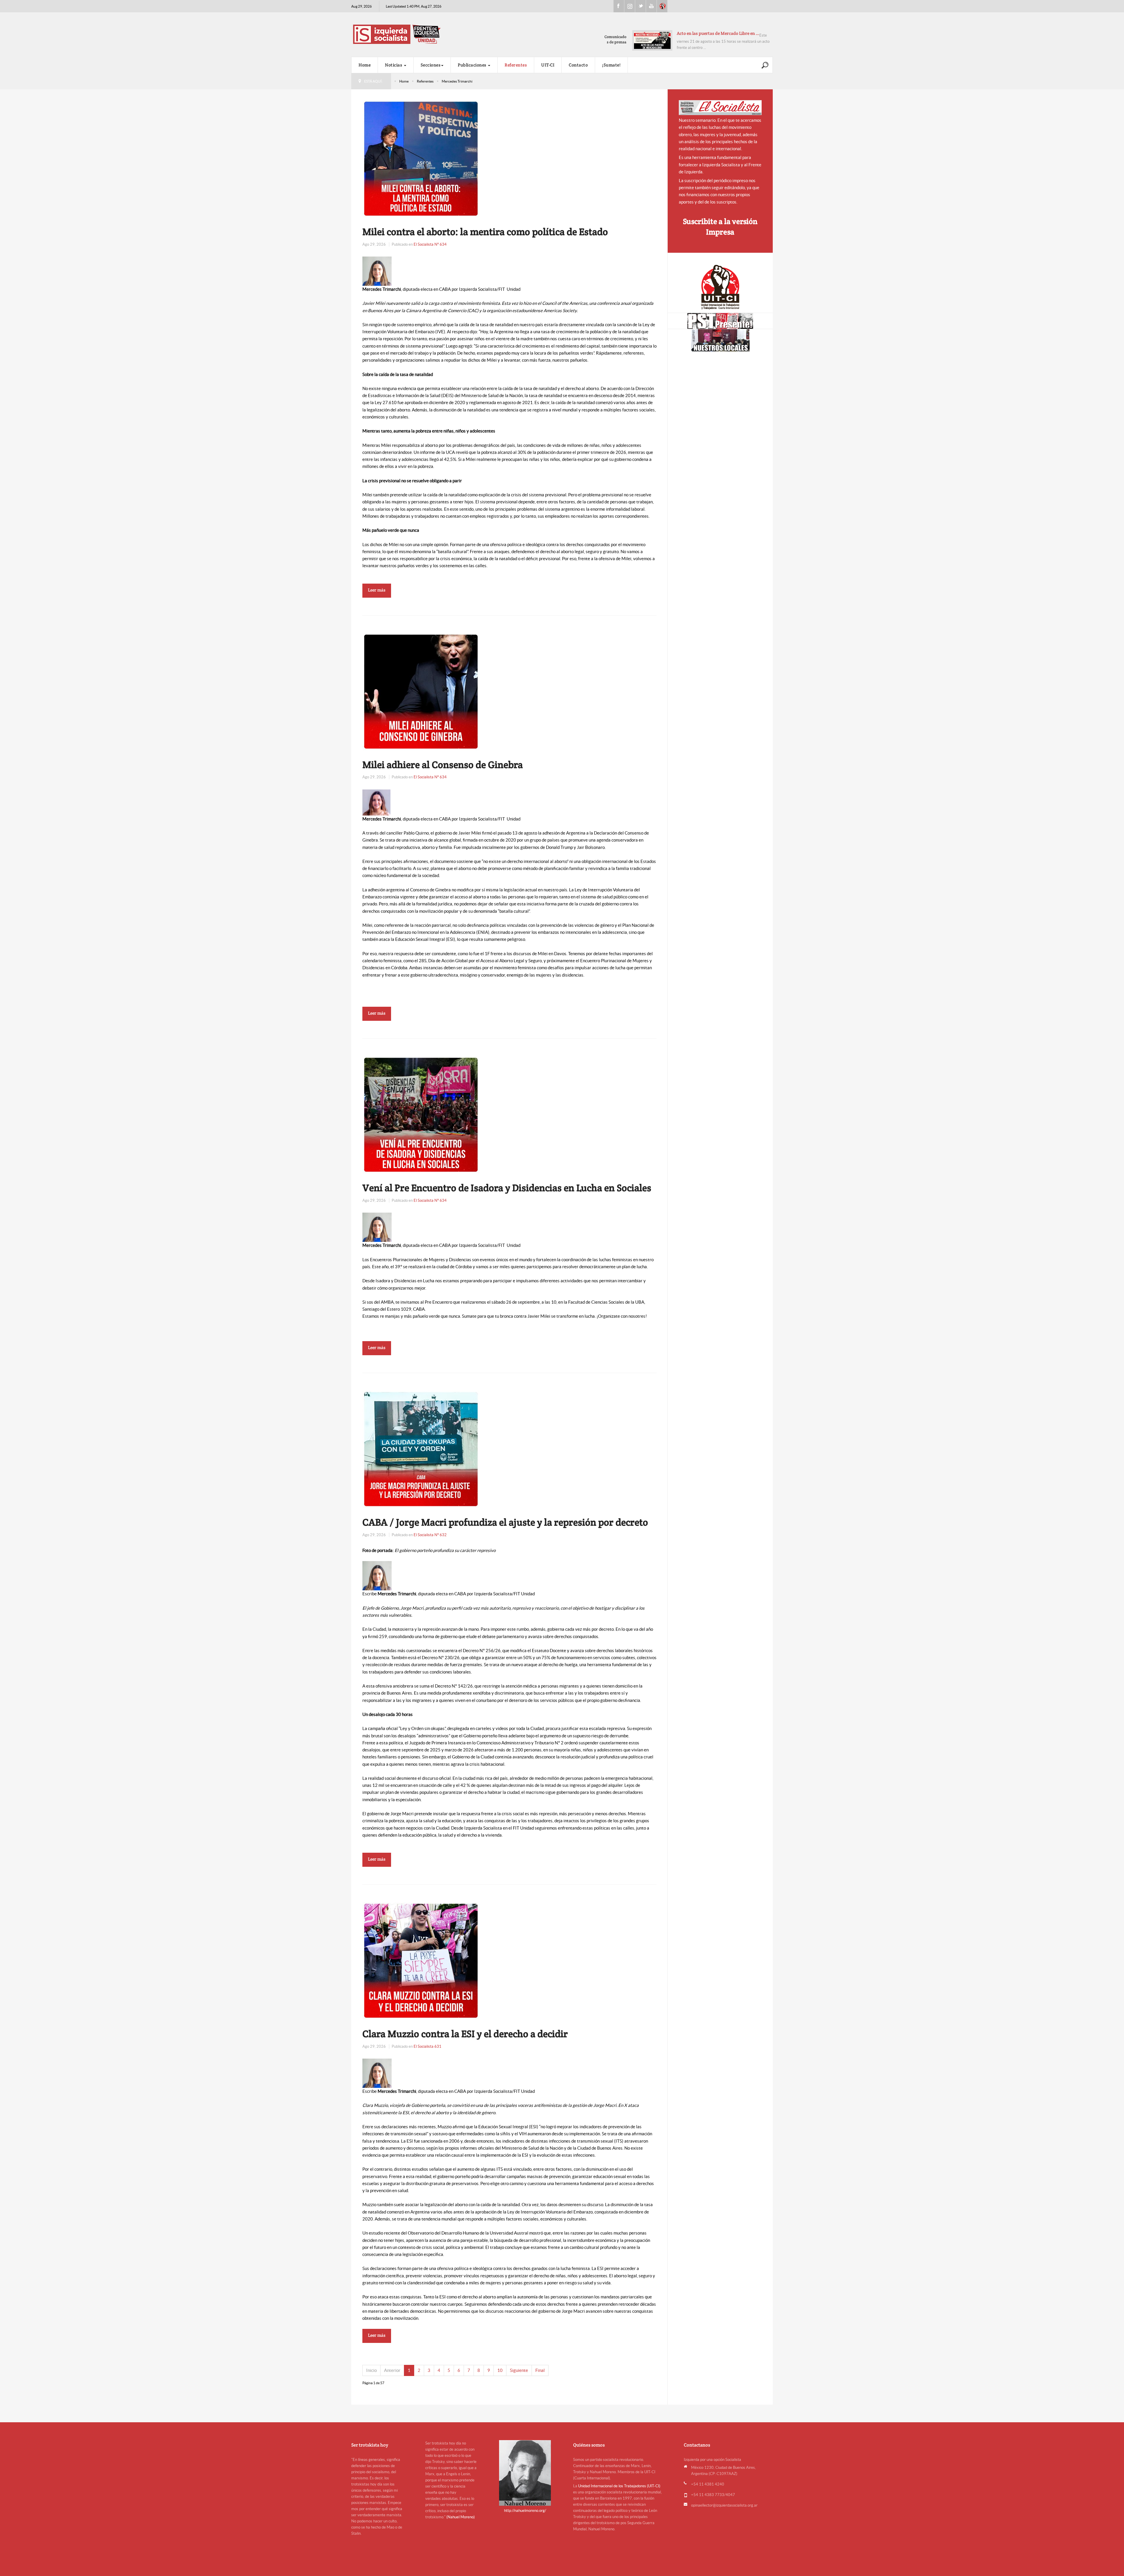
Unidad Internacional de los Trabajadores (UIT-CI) (619, 2486)
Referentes (516, 65)
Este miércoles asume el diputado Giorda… (718, 33)
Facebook (619, 6)
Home (365, 65)
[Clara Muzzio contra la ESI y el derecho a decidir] (421, 1960)
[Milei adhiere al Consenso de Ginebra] (421, 691)
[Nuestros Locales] (720, 340)
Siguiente (519, 2370)
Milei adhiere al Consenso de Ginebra (443, 765)
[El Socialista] (720, 108)
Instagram (630, 6)
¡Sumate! (611, 65)
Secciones (431, 65)
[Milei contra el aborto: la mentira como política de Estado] (421, 158)
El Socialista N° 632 (430, 1535)
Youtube (651, 6)
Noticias (394, 65)
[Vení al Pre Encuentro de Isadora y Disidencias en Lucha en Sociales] (421, 1114)
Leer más (377, 590)
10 (500, 2370)
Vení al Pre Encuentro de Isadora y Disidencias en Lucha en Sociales (507, 1188)
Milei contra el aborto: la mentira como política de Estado (485, 232)
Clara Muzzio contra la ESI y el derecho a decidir (465, 2034)
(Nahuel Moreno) (461, 2517)
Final (540, 2370)
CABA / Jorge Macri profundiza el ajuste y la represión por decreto (505, 1522)
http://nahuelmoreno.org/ (525, 2511)
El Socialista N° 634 (430, 244)
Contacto (578, 65)
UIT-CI (662, 6)
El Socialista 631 (428, 2046)
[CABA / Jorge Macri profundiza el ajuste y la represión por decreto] (421, 1449)
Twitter (640, 6)
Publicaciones (473, 65)
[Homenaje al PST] (720, 321)
